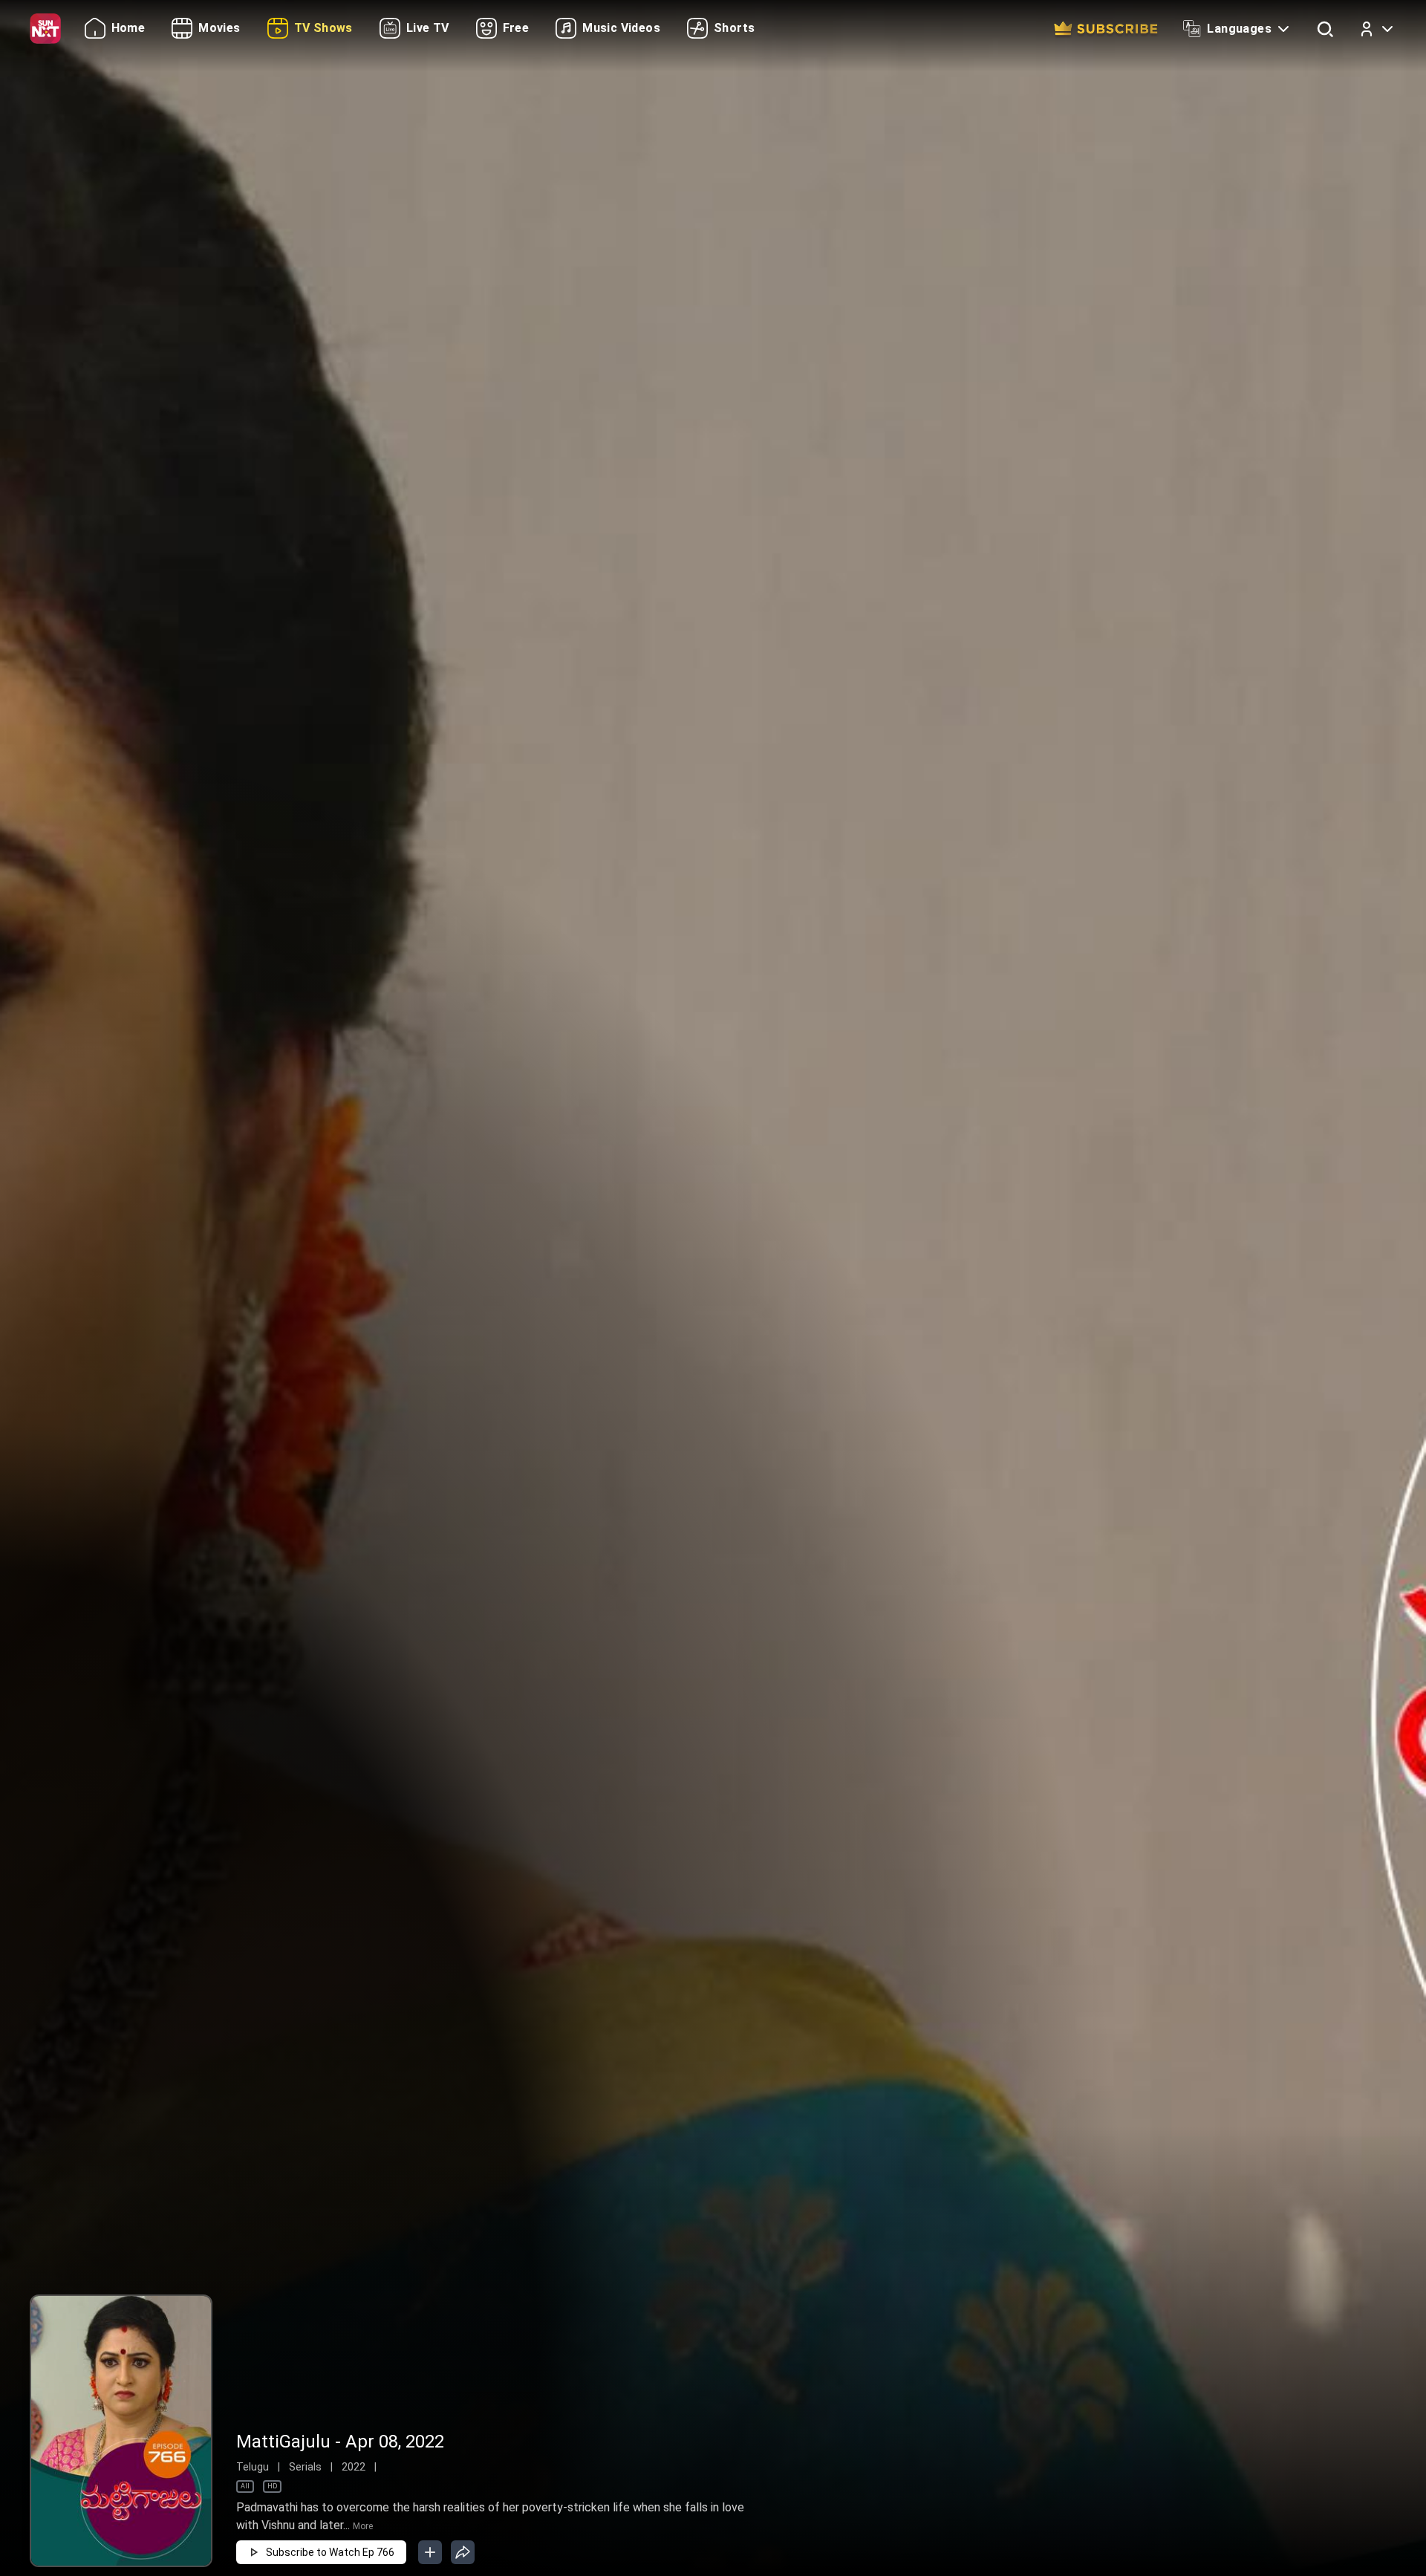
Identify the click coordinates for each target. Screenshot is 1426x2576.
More (363, 2526)
